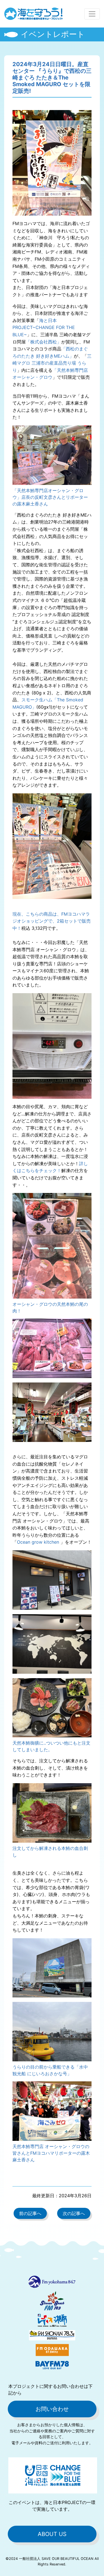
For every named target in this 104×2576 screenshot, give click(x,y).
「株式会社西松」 (44, 342)
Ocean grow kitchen (39, 1542)
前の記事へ (30, 2213)
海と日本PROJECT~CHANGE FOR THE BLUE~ (44, 327)
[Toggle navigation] (92, 14)
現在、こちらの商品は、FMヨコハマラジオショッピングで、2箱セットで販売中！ (52, 921)
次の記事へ (74, 2213)
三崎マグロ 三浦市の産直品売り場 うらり (52, 363)
